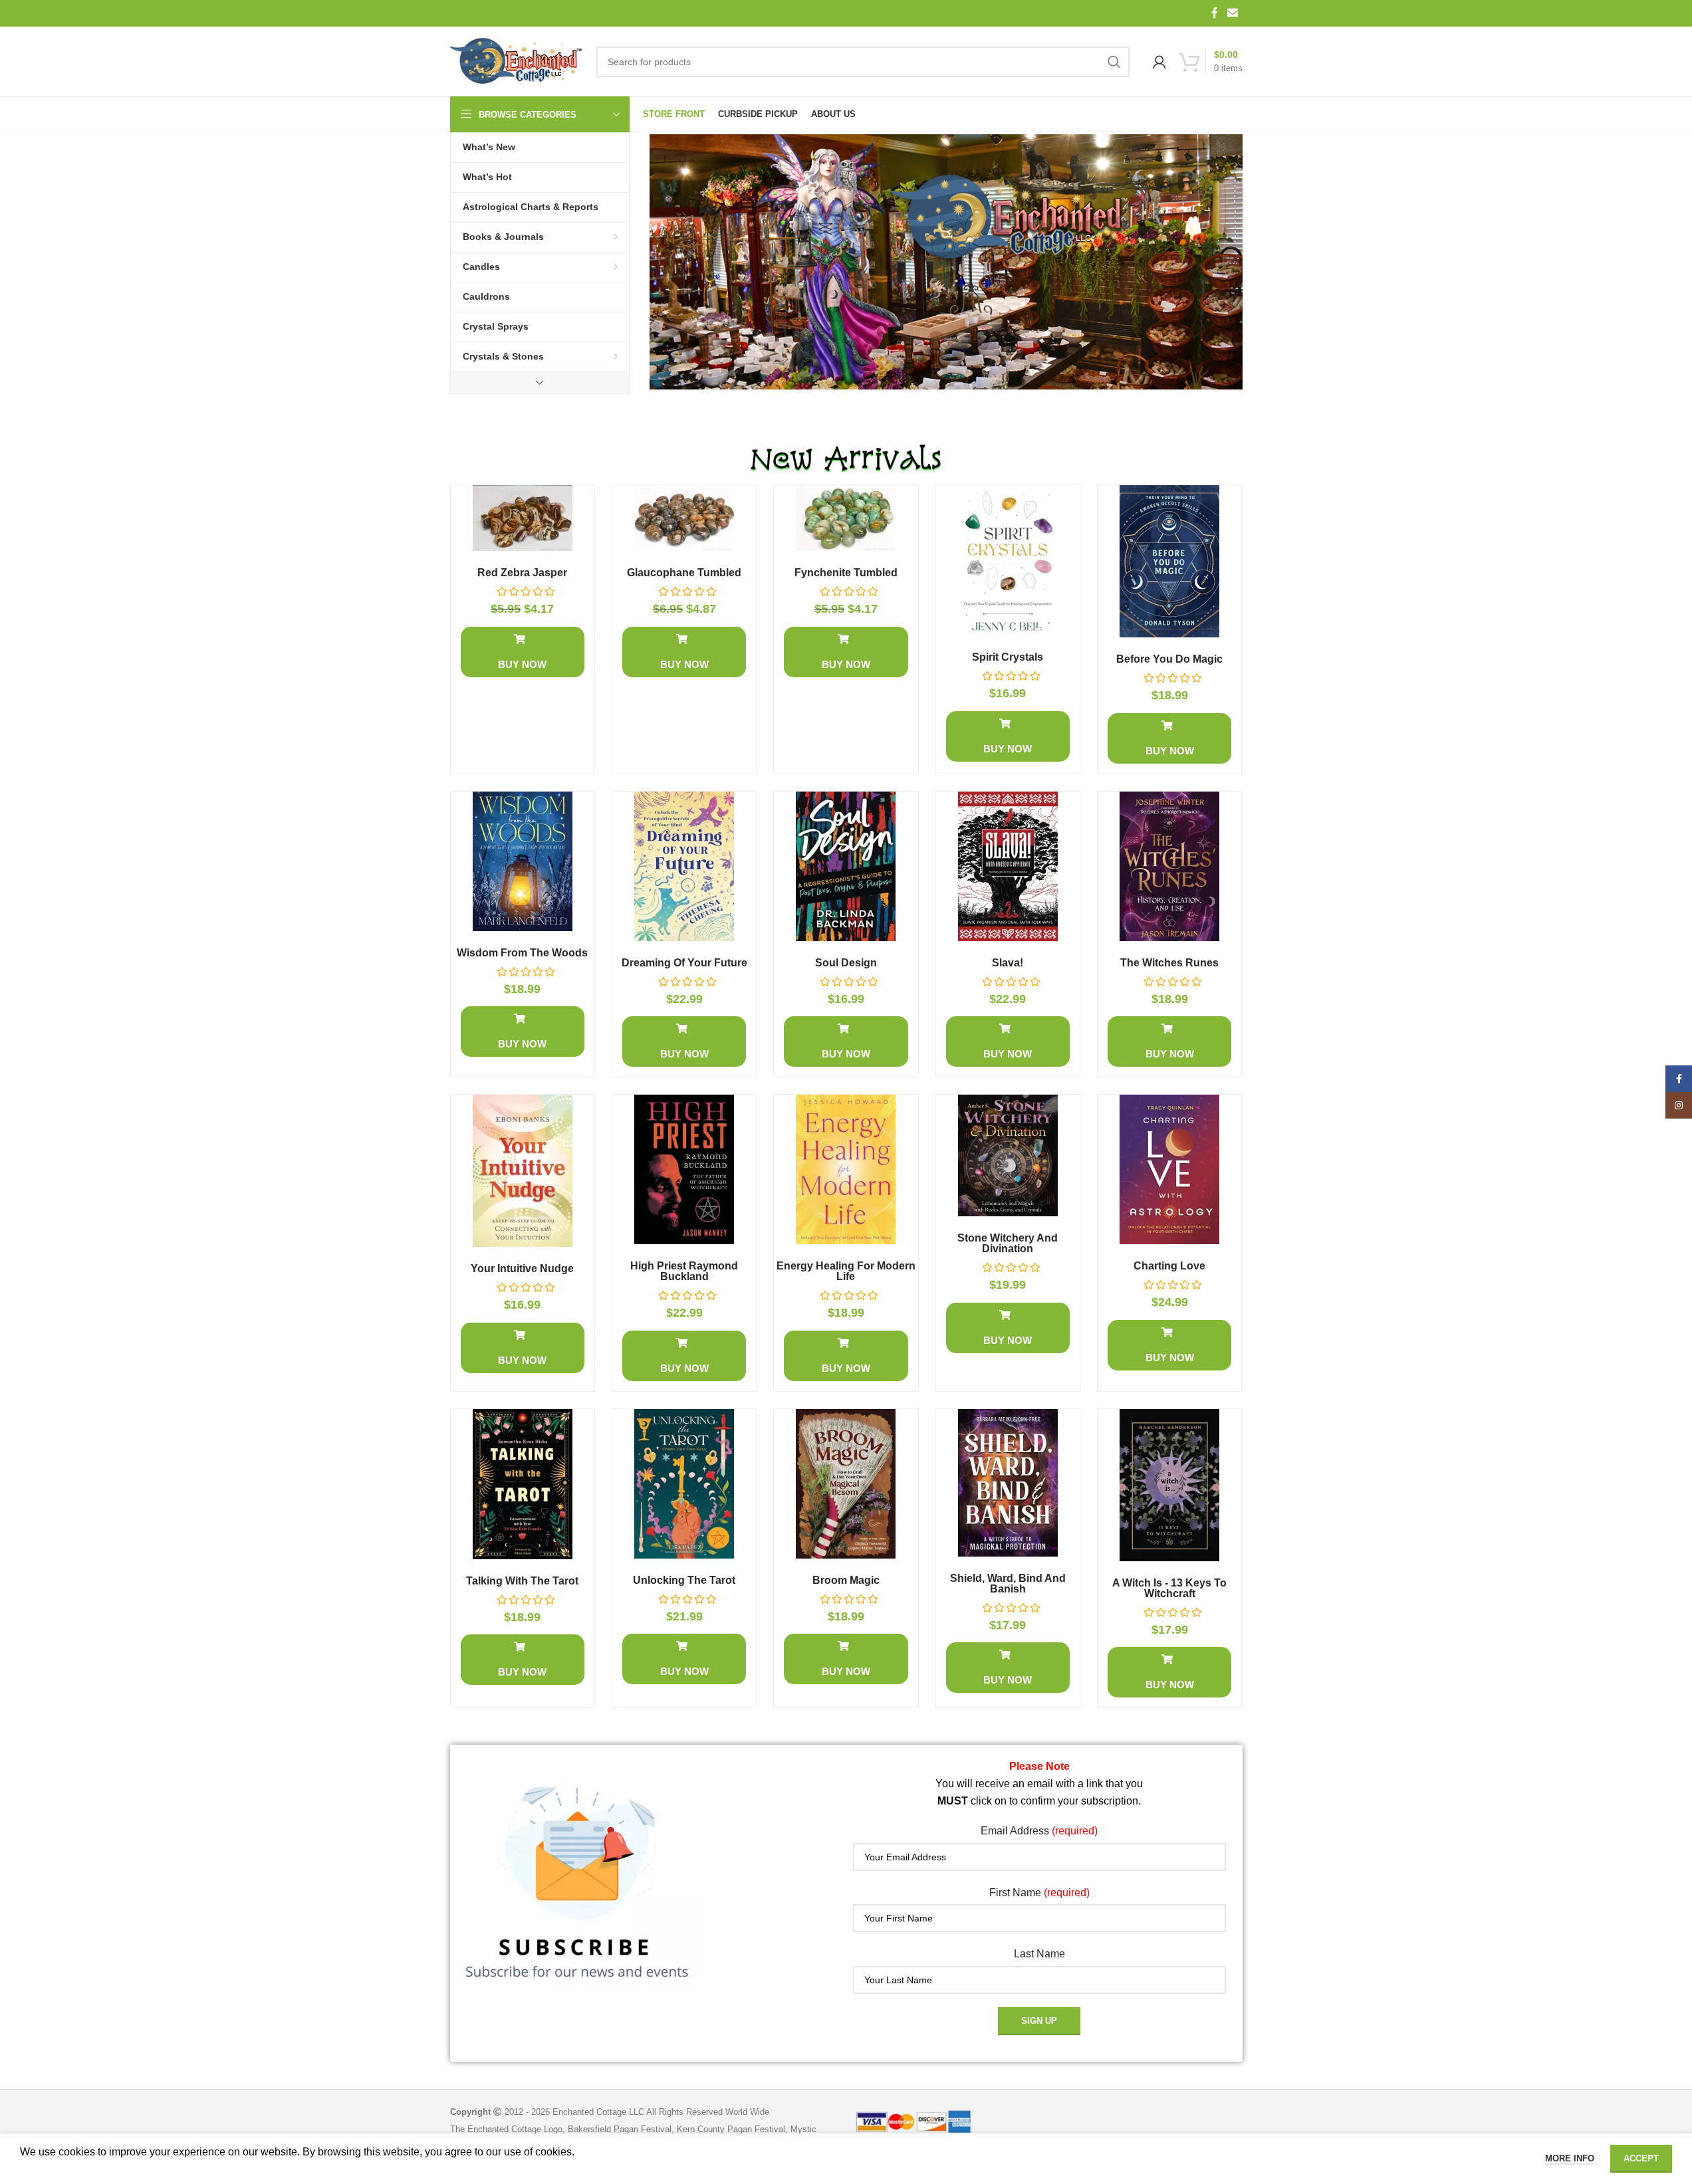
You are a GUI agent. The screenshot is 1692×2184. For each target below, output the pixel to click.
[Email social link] (1232, 13)
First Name (1039, 1893)
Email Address (1039, 1831)
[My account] (1159, 62)
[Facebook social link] (1215, 13)
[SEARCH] (1114, 62)
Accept (1641, 2158)
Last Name (1039, 1954)
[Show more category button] (540, 383)
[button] (523, 652)
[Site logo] (517, 62)
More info (1571, 2158)
